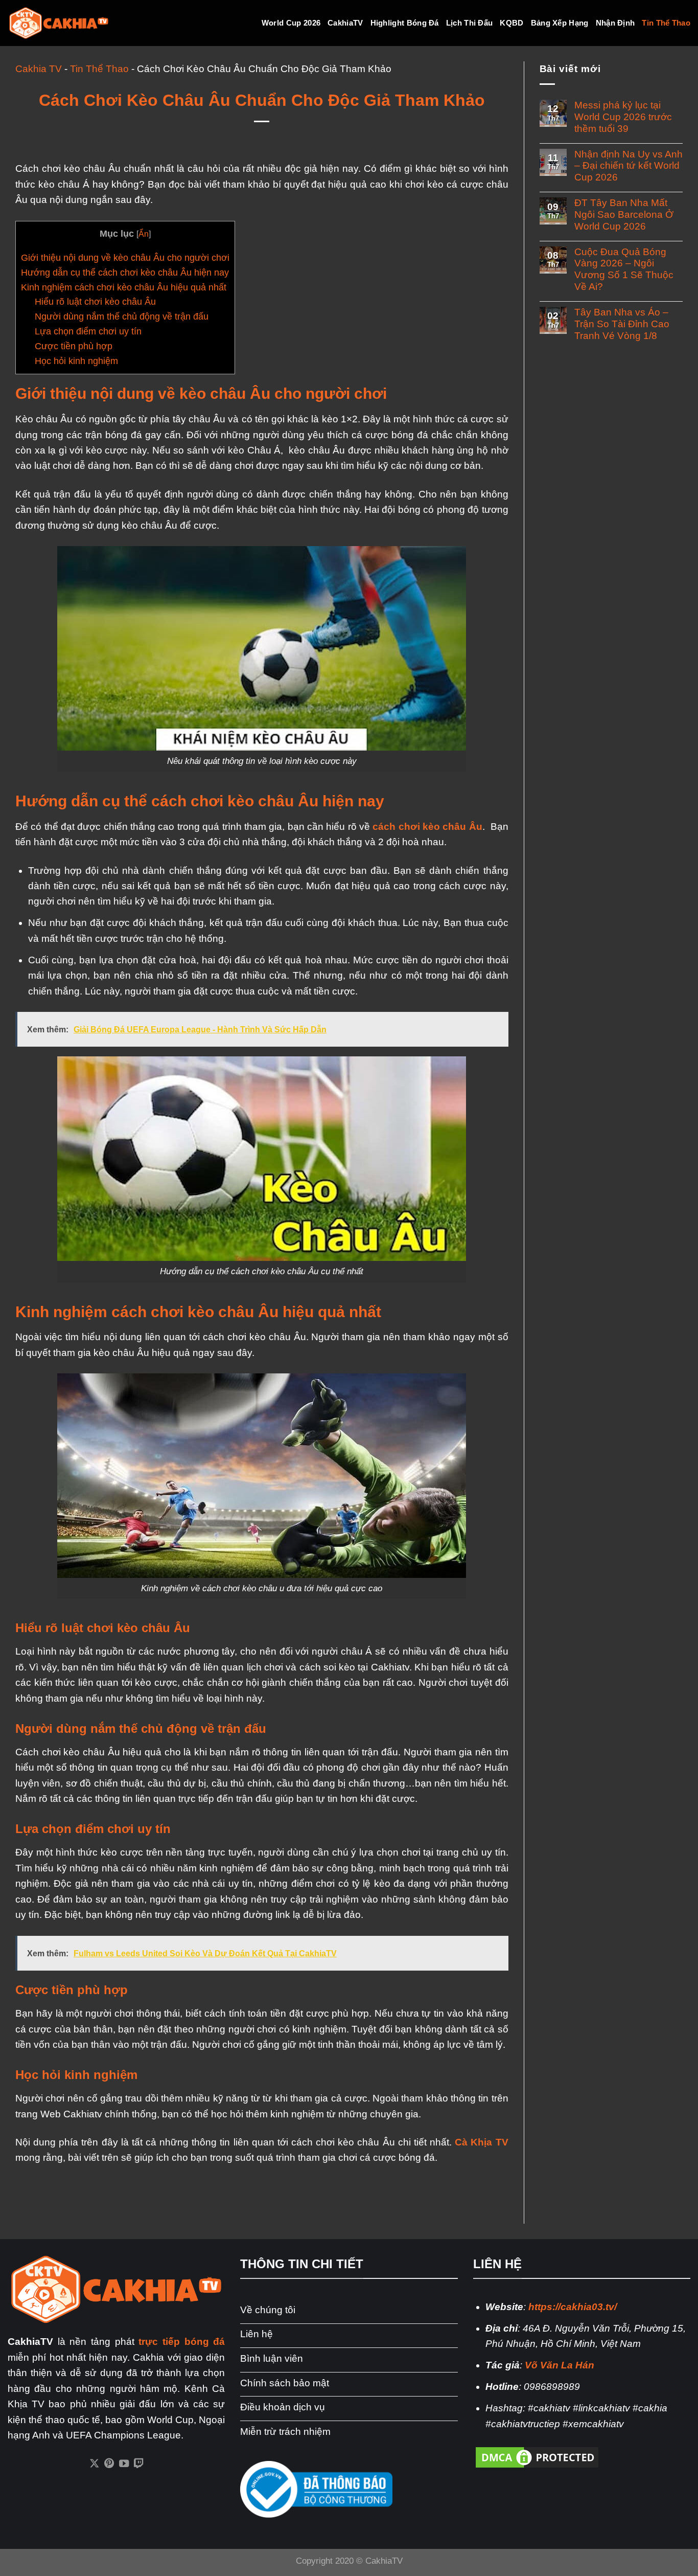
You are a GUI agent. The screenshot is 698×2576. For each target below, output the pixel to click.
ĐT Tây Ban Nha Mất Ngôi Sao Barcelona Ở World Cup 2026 (624, 214)
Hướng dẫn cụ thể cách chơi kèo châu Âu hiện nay (125, 273)
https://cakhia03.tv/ (573, 2307)
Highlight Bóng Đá (405, 23)
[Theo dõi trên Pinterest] (109, 2464)
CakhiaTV (345, 23)
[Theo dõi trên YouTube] (124, 2464)
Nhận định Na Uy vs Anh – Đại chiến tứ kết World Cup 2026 (629, 166)
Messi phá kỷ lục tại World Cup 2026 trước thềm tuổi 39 (623, 117)
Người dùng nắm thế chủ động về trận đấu (122, 317)
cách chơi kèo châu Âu (427, 827)
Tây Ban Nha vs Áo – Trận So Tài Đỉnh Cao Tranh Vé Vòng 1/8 (622, 324)
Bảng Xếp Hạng (560, 23)
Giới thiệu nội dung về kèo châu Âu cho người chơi (125, 258)
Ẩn (144, 234)
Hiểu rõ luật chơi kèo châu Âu (95, 302)
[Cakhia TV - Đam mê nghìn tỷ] (59, 23)
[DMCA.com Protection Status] (537, 2457)
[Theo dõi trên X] (94, 2464)
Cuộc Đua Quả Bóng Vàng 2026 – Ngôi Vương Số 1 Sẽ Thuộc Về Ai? (624, 269)
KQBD (511, 23)
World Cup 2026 (291, 23)
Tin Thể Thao (666, 23)
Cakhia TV (39, 69)
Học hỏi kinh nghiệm (76, 361)
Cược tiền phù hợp (74, 346)
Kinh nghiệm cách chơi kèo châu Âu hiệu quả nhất (124, 287)
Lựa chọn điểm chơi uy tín (88, 331)
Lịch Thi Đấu (470, 23)
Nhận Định (615, 23)
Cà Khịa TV (481, 2142)
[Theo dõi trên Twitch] (139, 2464)
